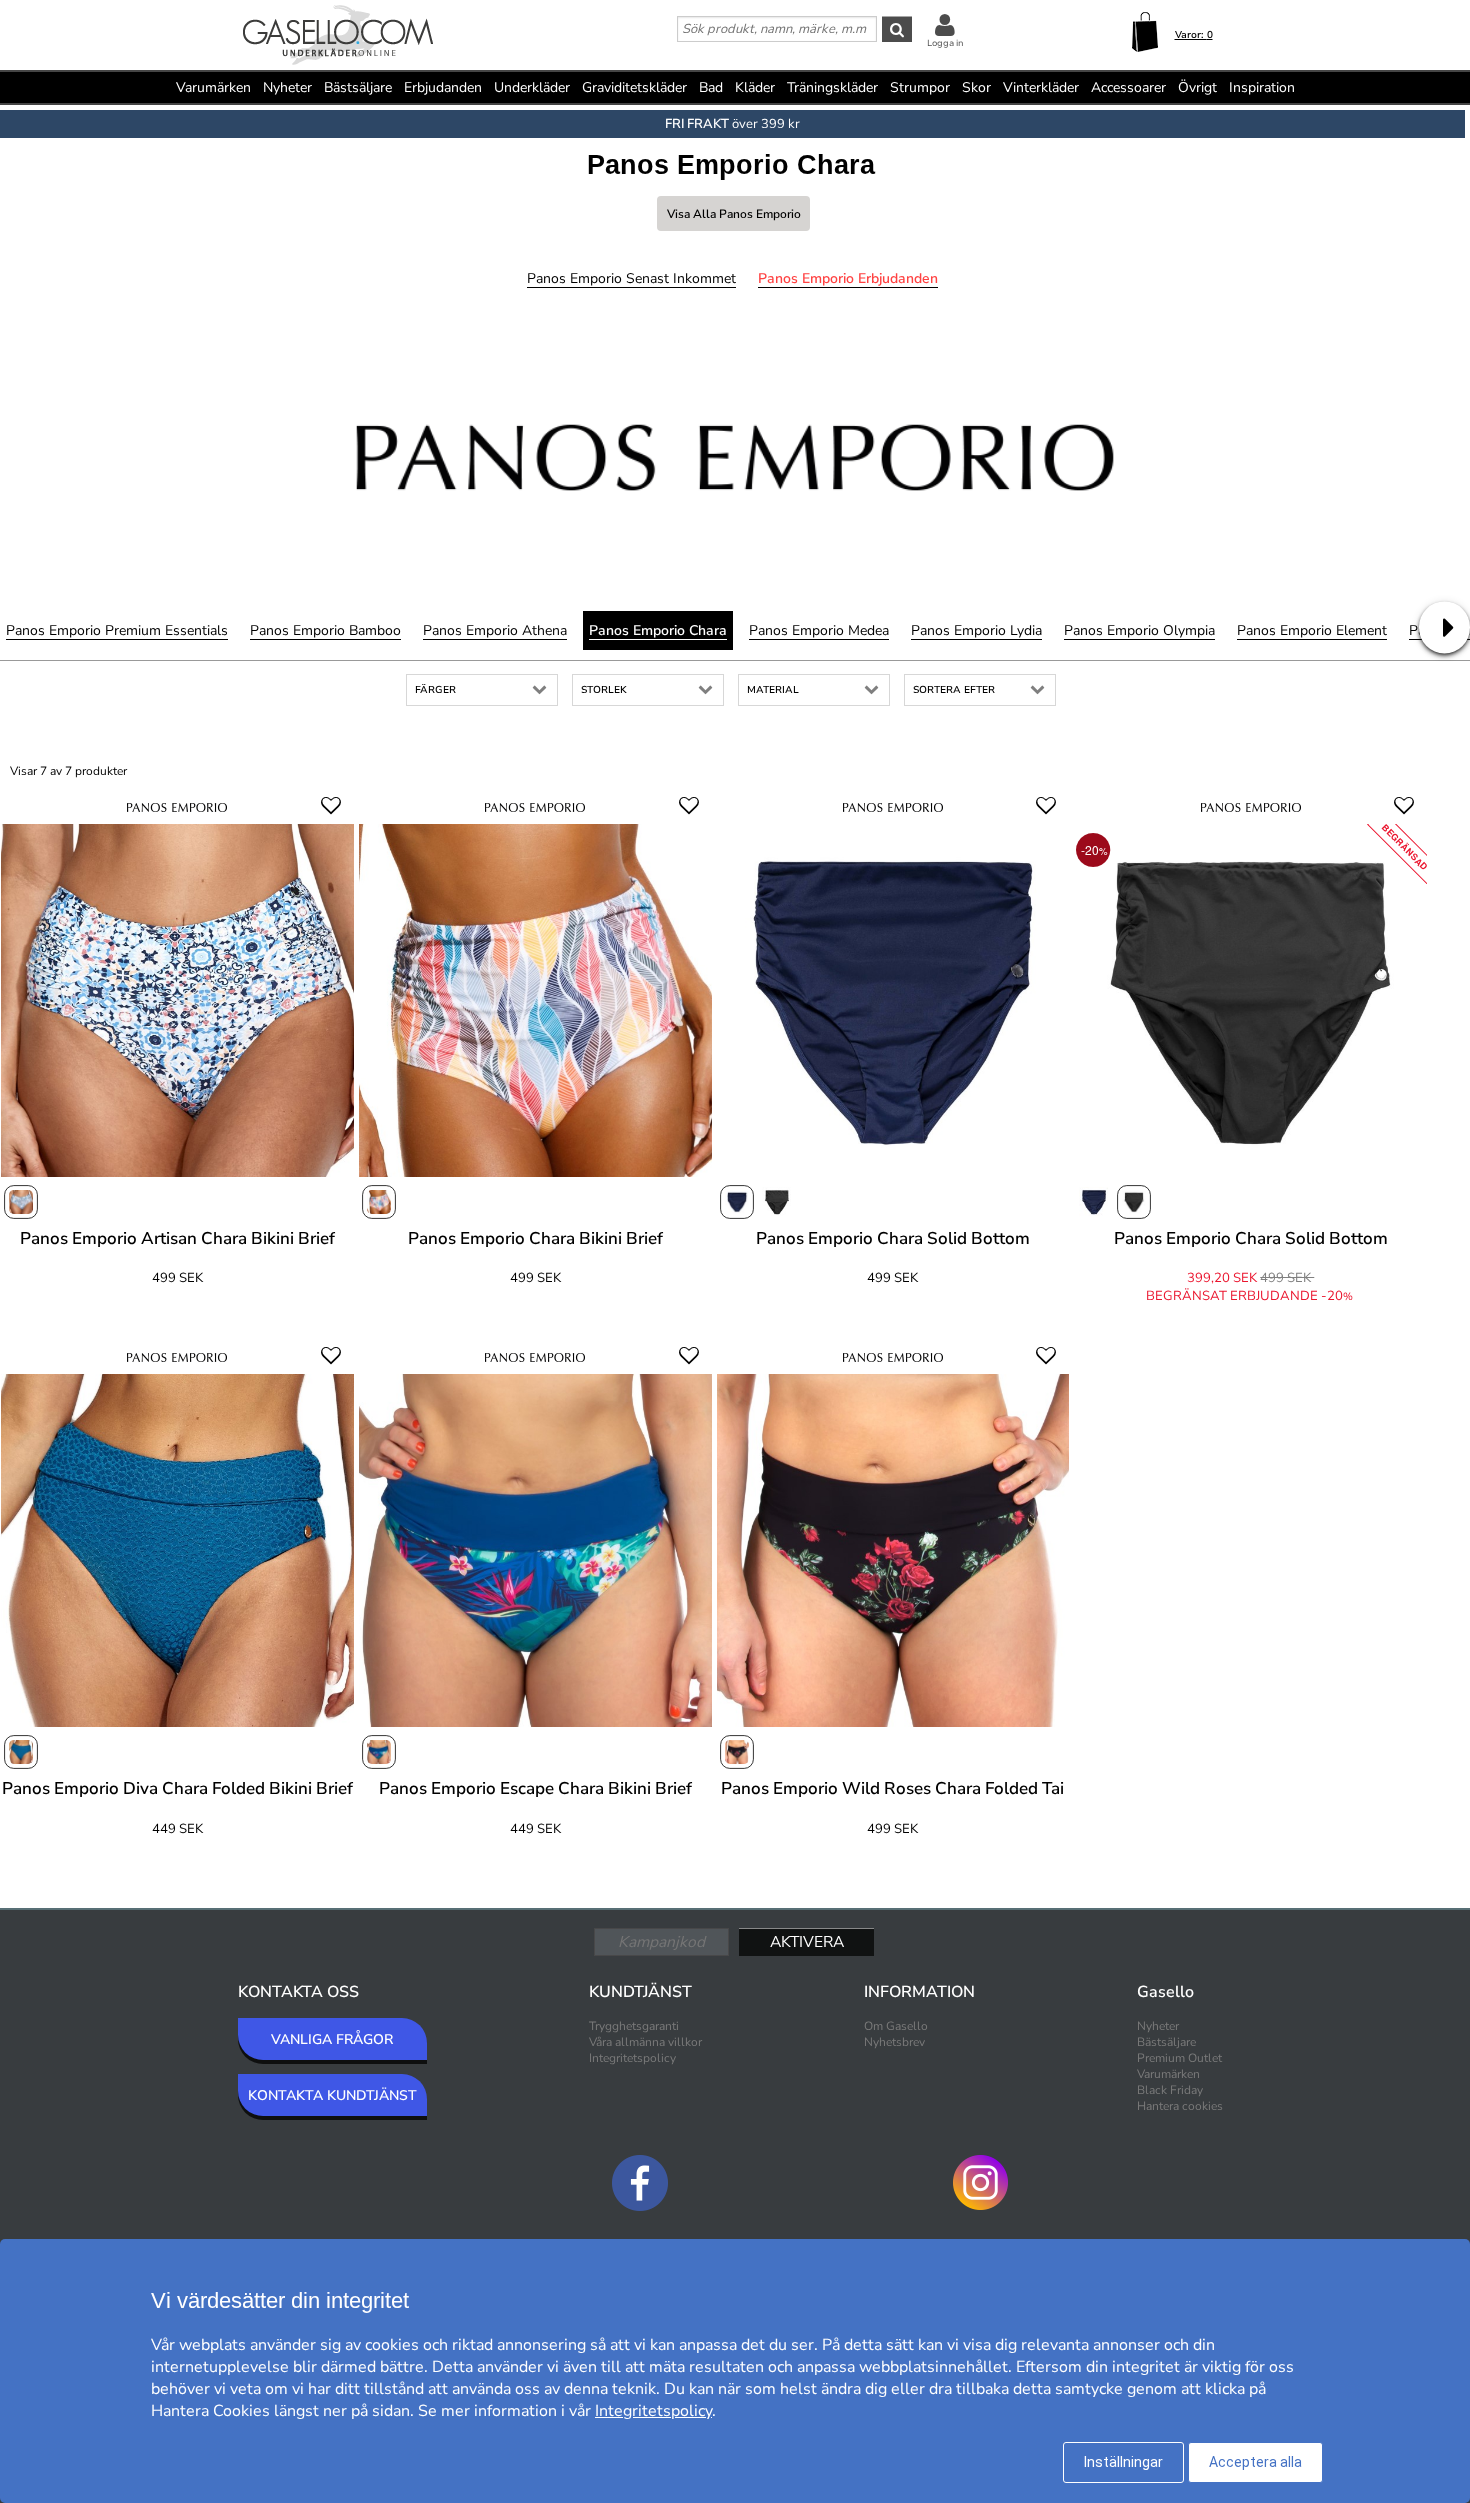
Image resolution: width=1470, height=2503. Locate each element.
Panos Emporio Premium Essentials (117, 630)
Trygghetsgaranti (634, 2026)
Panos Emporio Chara (658, 630)
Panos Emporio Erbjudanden (848, 278)
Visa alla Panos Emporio (734, 214)
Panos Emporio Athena (495, 630)
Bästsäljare (358, 87)
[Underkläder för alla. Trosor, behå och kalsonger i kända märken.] (338, 37)
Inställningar (1123, 2462)
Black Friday (1170, 2090)
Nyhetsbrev (894, 2042)
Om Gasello (896, 2026)
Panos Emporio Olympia (1139, 630)
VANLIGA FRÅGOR (332, 2039)
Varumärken (213, 87)
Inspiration (1262, 87)
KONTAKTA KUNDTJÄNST (332, 2095)
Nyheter (287, 87)
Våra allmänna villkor (645, 2042)
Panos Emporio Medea (819, 630)
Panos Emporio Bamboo (325, 630)
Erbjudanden (443, 87)
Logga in (945, 43)
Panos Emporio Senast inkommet (631, 278)
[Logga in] (945, 24)
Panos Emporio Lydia (976, 630)
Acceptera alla (1255, 2462)
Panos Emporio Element (1312, 630)
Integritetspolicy (632, 2058)
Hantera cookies (1180, 2106)
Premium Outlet (1179, 2058)
